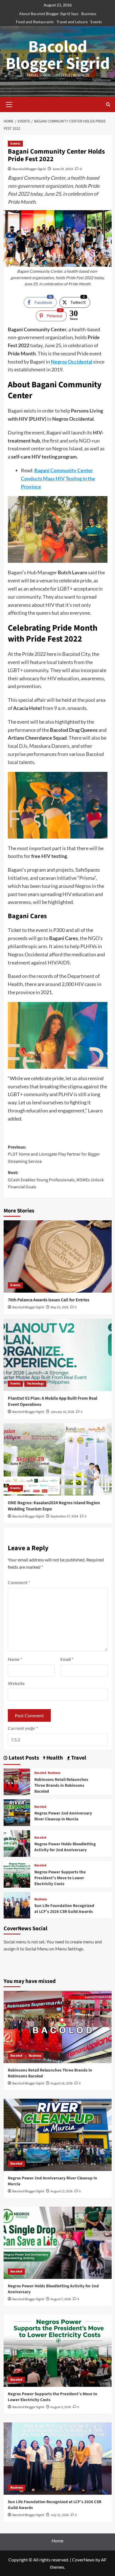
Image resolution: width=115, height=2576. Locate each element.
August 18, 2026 (62, 2083)
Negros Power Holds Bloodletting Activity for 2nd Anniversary (65, 1847)
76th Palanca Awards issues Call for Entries (49, 1300)
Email (67, 1659)
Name (15, 1659)
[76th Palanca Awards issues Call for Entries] (58, 1256)
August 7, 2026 (61, 2299)
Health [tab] (54, 1758)
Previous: (54, 1154)
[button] (9, 104)
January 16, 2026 (62, 1412)
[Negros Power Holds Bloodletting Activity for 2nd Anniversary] (17, 1843)
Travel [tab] (78, 1758)
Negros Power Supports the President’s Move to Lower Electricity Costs (60, 1878)
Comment (19, 1582)
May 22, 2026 (59, 1307)
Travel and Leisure (72, 22)
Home (57, 2541)
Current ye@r (23, 1728)
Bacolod (40, 1773)
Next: (56, 1180)
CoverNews (83, 2560)
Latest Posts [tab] (23, 1758)
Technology (35, 1384)
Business (89, 14)
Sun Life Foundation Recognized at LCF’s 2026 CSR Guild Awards (64, 1909)
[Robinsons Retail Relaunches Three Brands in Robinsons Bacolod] (17, 1781)
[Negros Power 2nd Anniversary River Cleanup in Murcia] (17, 1812)
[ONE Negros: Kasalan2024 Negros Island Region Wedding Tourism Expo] (58, 1459)
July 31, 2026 (60, 2515)
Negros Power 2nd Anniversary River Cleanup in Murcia (63, 1816)
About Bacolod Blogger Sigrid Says (49, 14)
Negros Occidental (72, 362)
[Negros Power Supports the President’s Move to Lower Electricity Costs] (17, 1873)
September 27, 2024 (64, 1516)
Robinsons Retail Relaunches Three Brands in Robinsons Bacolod (61, 1785)
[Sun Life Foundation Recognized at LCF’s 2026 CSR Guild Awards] (17, 1904)
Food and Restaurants (35, 22)
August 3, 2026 (61, 2407)
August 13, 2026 (62, 2191)
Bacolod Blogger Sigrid (58, 55)
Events (96, 22)
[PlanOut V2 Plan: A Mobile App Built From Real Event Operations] (58, 1355)
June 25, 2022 (63, 169)
